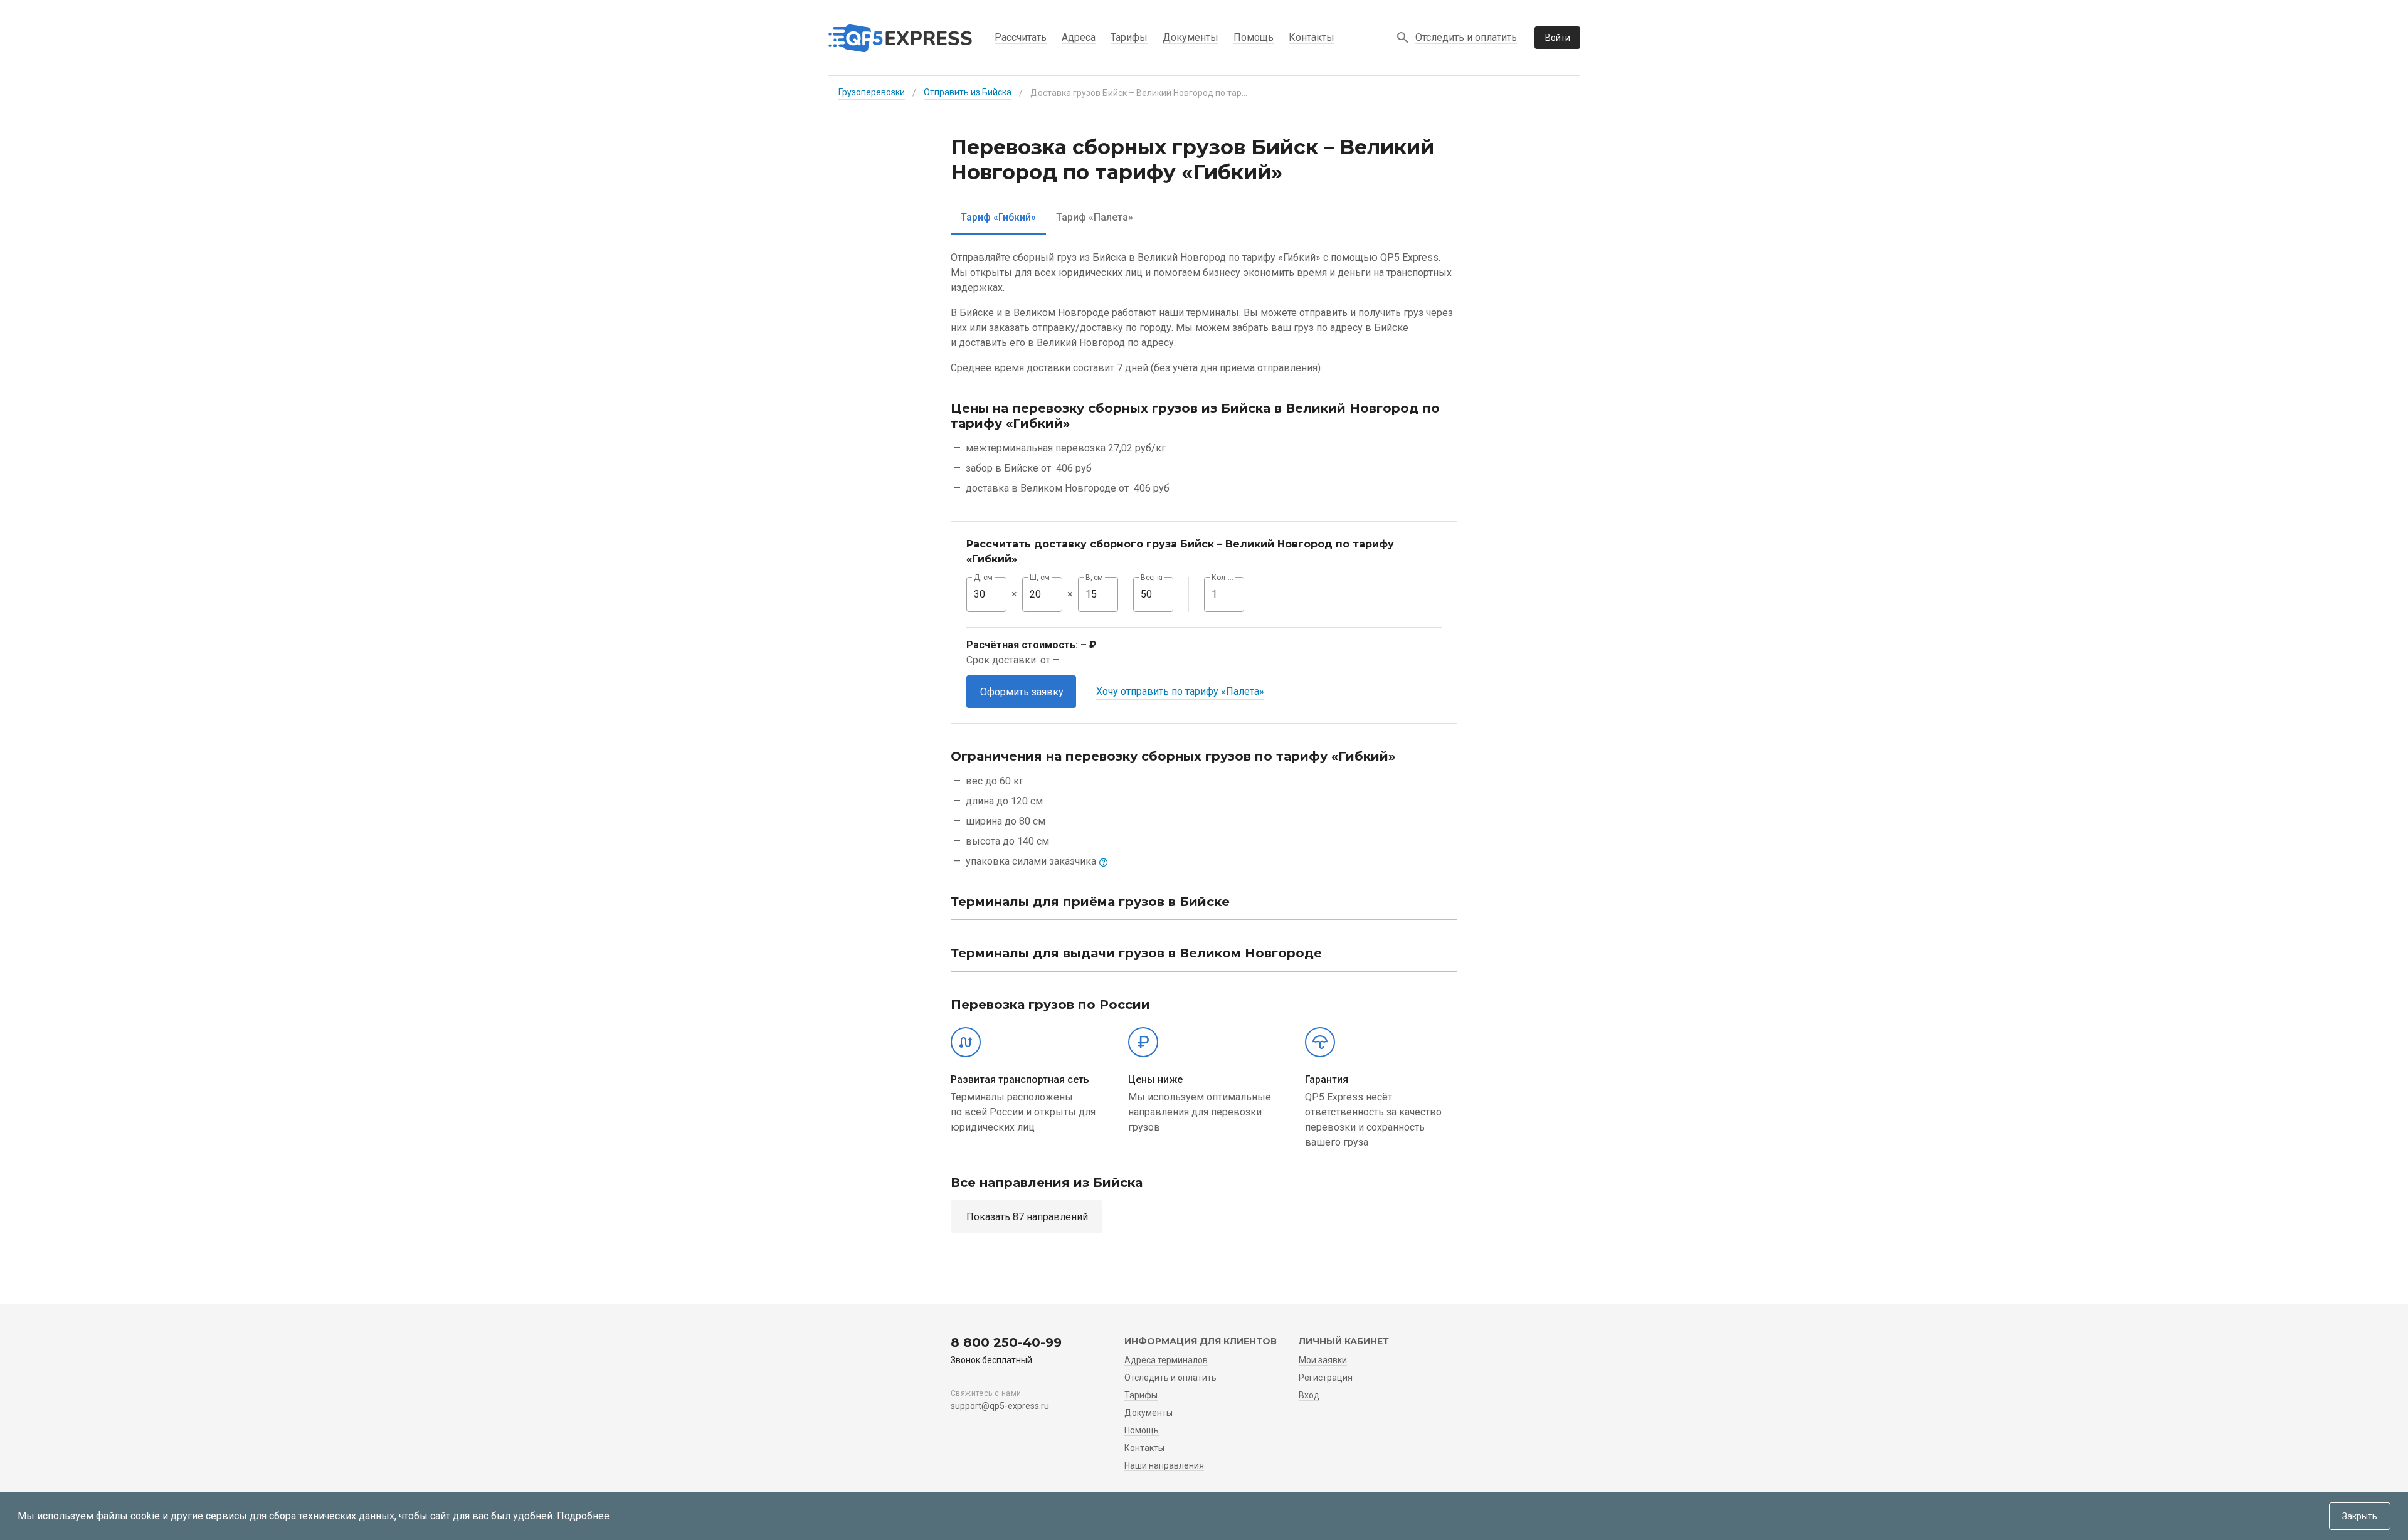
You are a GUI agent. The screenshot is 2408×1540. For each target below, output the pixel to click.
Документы (1191, 37)
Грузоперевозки (872, 92)
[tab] (998, 217)
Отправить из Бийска (968, 92)
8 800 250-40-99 (1006, 1342)
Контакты (1312, 37)
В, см (1094, 577)
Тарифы (1129, 37)
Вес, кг (1153, 577)
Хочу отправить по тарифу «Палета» (1180, 691)
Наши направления (1164, 1465)
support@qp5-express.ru (1000, 1406)
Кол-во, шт (1224, 577)
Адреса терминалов (1166, 1360)
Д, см (983, 577)
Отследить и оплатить (1466, 37)
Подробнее (583, 1516)
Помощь (1254, 37)
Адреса (1079, 37)
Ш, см (1040, 577)
